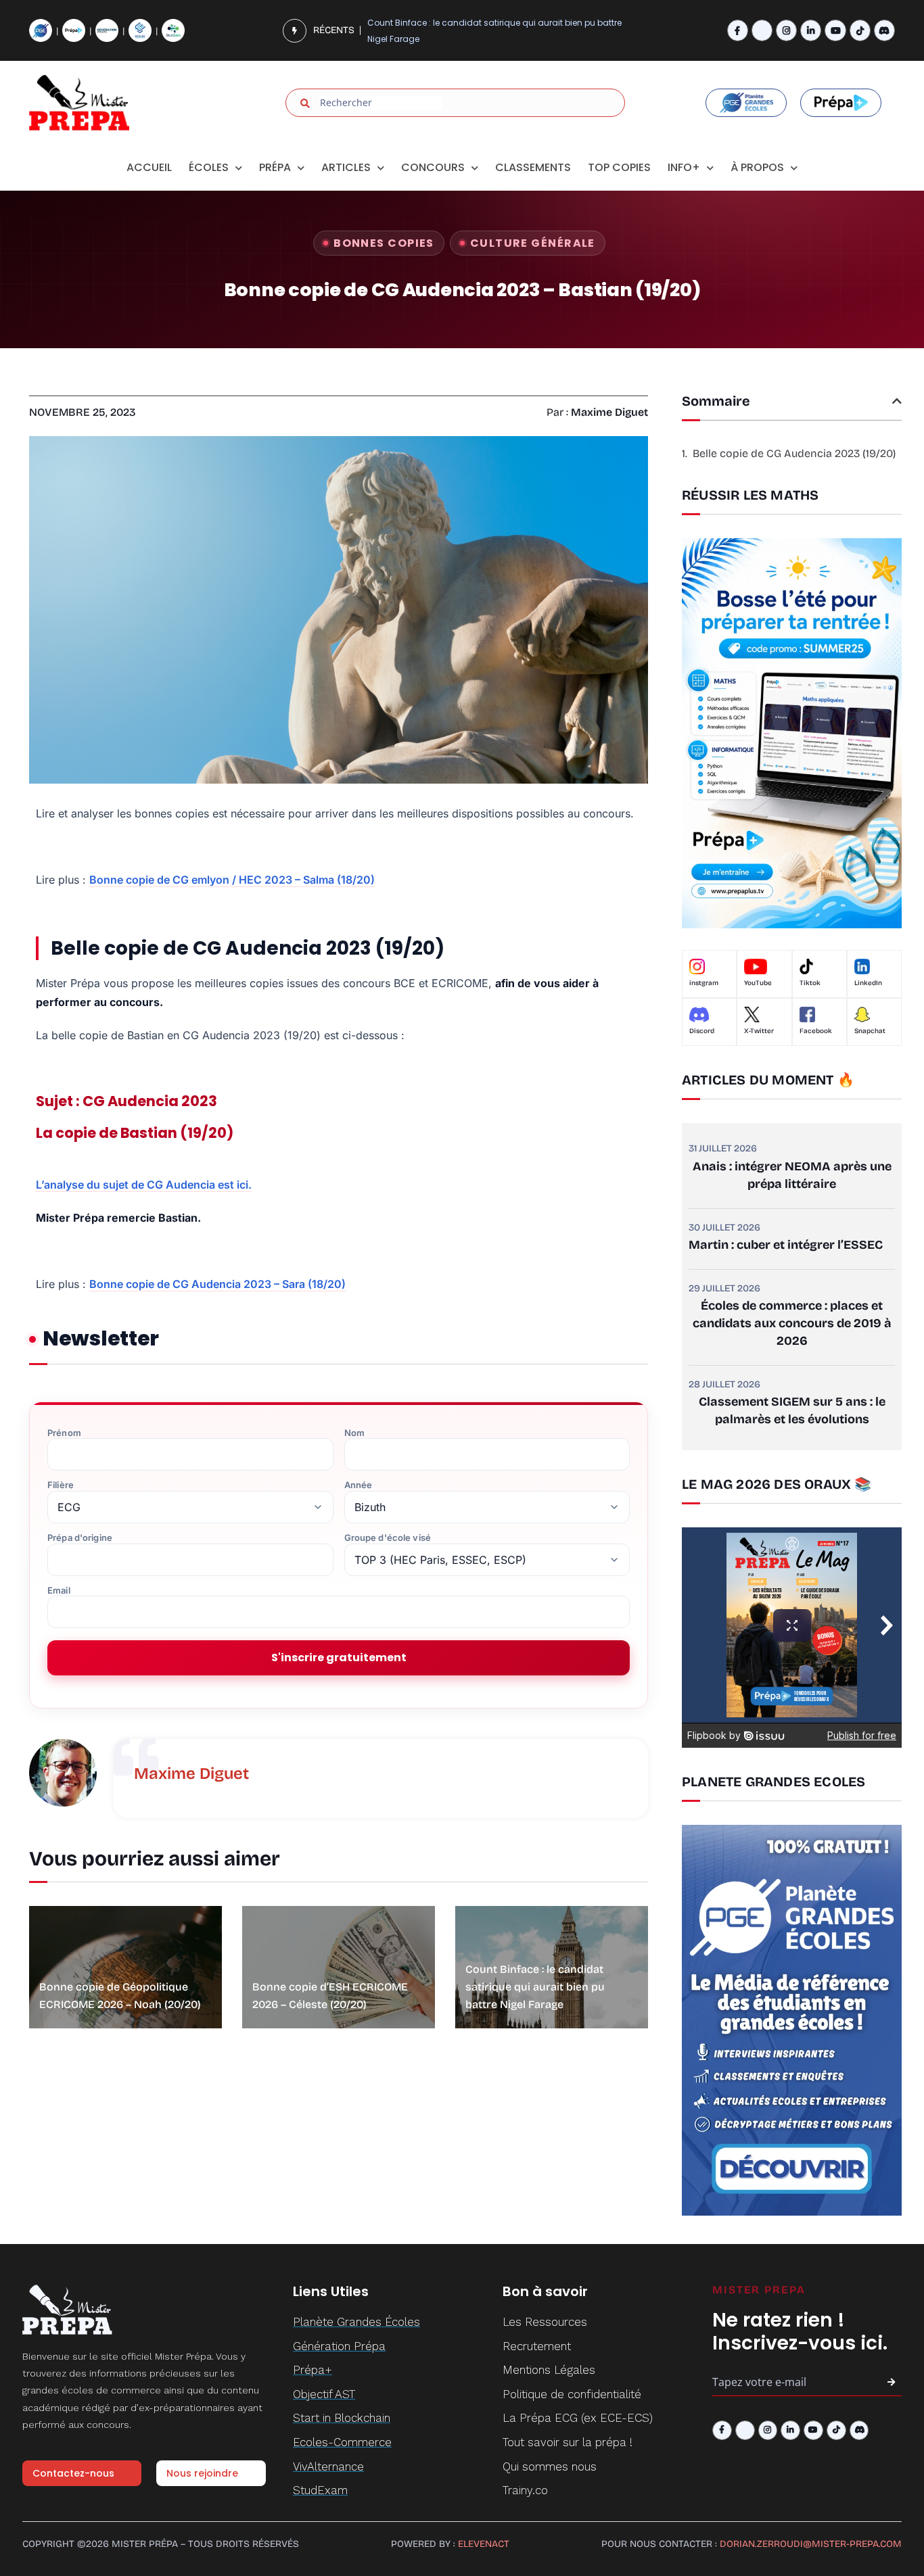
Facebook (816, 1031)
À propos (757, 167)
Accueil (149, 167)
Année (359, 1485)
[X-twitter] (762, 30)
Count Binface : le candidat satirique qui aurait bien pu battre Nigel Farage (494, 30)
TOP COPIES (619, 167)
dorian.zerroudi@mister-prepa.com (811, 2544)
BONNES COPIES (384, 243)
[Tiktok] (860, 30)
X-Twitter (759, 1031)
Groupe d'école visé (388, 1538)
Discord (702, 1031)
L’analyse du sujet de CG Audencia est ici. (144, 1185)
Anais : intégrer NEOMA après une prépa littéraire (792, 1175)
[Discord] (884, 30)
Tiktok (810, 983)
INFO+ (684, 167)
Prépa (275, 167)
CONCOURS (433, 167)
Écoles (209, 167)
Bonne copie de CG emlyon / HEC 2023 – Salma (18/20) (232, 880)
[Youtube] (835, 30)
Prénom (64, 1433)
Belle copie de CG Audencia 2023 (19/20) (794, 453)
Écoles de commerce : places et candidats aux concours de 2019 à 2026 (792, 1323)
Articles (346, 167)
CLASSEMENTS (533, 167)
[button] (897, 401)
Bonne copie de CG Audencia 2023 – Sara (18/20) (217, 1284)
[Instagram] (786, 30)
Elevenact (484, 2544)
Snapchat (870, 1031)
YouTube (758, 983)
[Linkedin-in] (811, 30)
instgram (704, 983)
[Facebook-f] (738, 30)
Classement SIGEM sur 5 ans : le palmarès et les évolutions (792, 1410)
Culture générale (533, 243)
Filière (61, 1485)
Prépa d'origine (80, 1538)
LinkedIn (868, 983)
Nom (354, 1433)
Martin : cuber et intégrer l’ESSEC (786, 1245)
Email (59, 1591)
